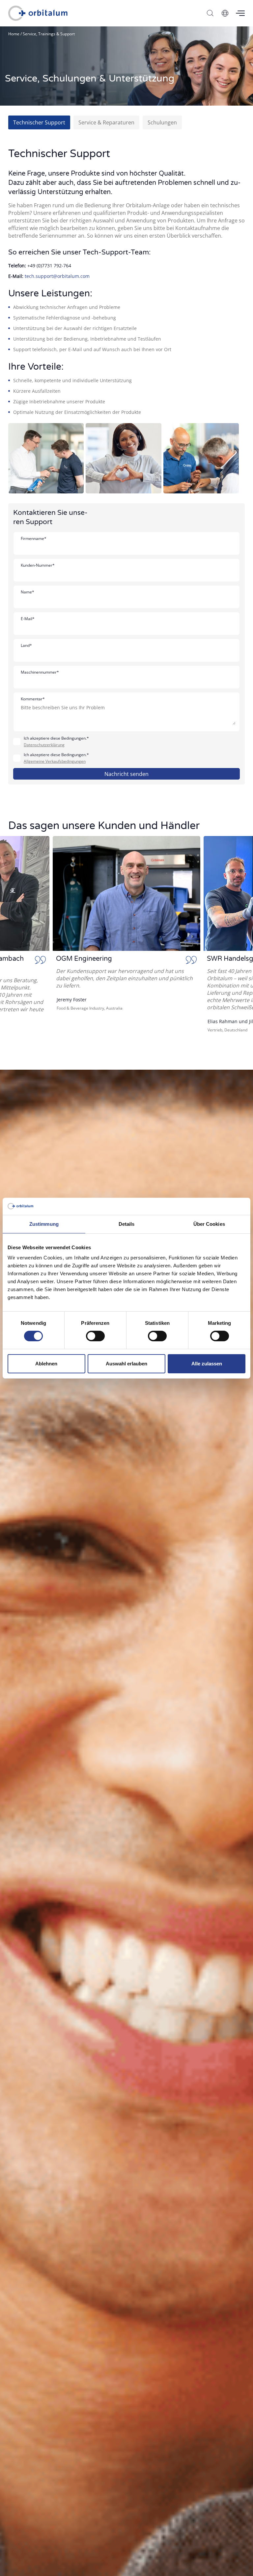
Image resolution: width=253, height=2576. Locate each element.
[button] (15, 940)
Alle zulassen (207, 1364)
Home (14, 34)
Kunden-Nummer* (38, 565)
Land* (26, 645)
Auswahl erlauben (126, 1364)
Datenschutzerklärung (44, 745)
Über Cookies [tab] (209, 1224)
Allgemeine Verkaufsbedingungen (55, 761)
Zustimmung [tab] (44, 1224)
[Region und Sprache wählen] (225, 13)
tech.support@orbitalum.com (57, 276)
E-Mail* (28, 619)
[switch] (95, 1336)
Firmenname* (34, 538)
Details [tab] (127, 1224)
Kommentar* (33, 699)
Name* (28, 592)
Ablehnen (46, 1364)
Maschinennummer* (40, 672)
